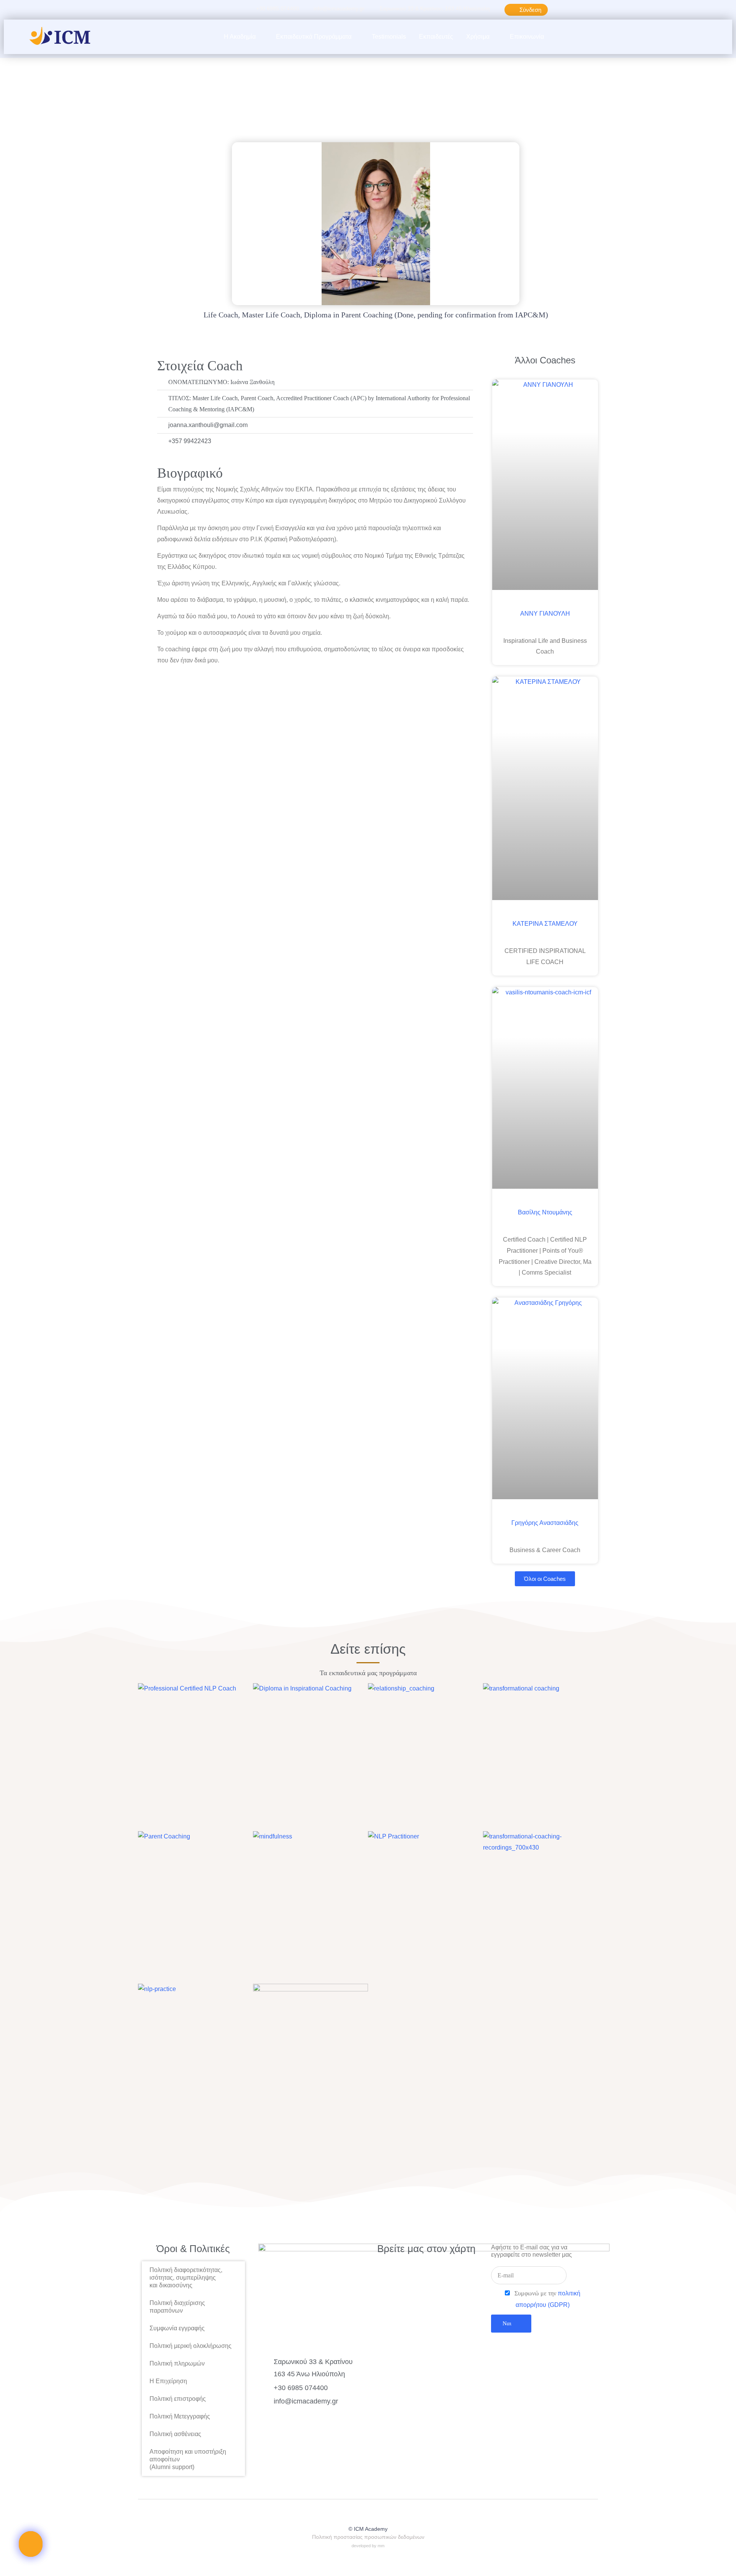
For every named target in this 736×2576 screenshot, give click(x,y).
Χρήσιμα (478, 37)
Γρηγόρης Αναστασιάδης (545, 1523)
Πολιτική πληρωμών (177, 2363)
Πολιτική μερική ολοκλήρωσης (191, 2346)
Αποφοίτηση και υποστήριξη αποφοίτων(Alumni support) (188, 2459)
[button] (692, 37)
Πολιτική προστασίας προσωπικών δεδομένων (368, 2537)
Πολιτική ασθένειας (175, 2434)
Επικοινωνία (527, 37)
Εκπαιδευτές (436, 37)
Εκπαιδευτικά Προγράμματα (314, 37)
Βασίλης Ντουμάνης (545, 1212)
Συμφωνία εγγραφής (177, 2328)
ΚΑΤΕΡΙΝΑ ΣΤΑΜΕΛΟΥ (545, 924)
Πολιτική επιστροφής (178, 2399)
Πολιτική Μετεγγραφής (180, 2416)
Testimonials (389, 37)
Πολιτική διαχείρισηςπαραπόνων (177, 2307)
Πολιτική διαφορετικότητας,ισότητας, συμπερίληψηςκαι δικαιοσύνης (186, 2278)
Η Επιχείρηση (168, 2381)
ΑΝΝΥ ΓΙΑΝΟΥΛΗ (545, 614)
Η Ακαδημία (240, 37)
